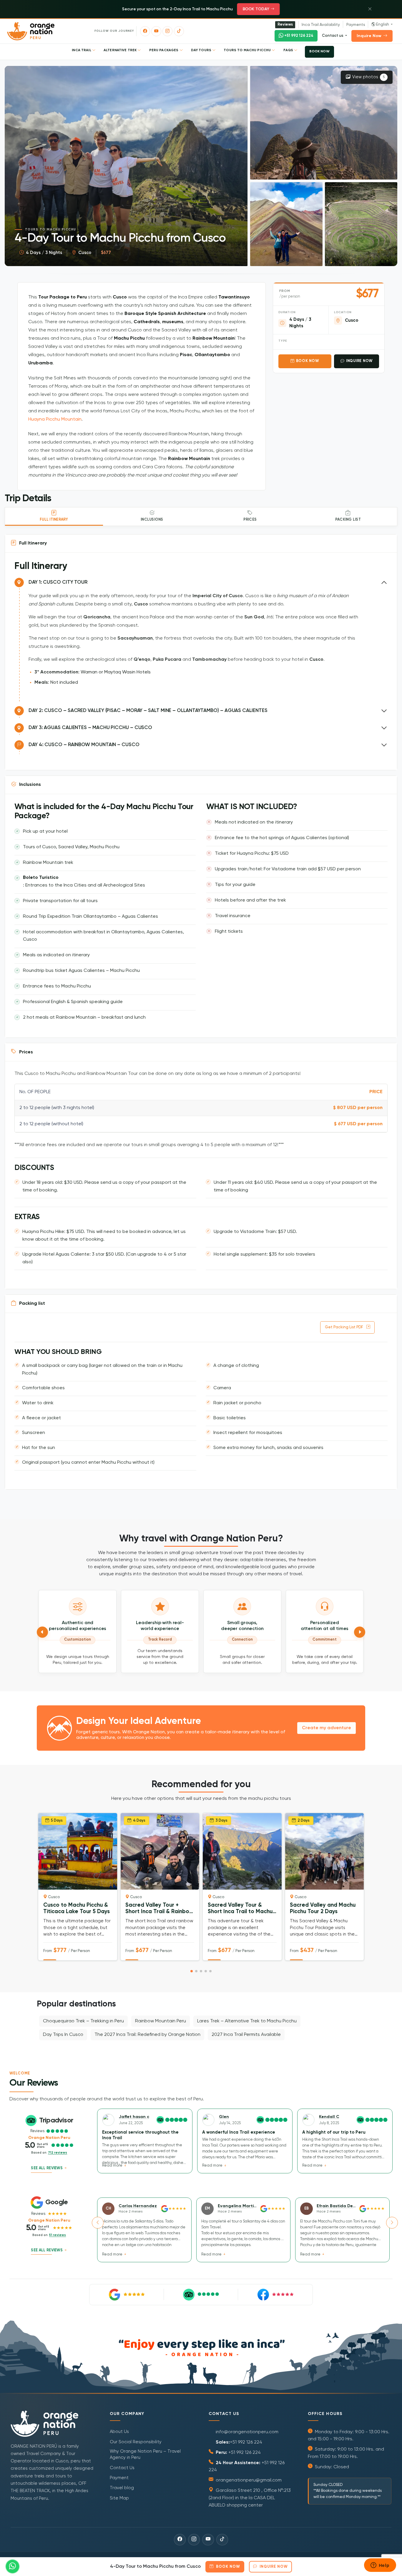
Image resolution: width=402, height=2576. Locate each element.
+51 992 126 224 (299, 36)
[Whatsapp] (13, 2566)
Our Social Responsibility (136, 2442)
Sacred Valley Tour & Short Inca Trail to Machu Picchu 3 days (240, 1909)
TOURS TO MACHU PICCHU (248, 50)
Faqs (289, 50)
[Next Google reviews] (392, 2223)
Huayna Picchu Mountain (55, 419)
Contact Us (122, 2468)
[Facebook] (180, 2540)
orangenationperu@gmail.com (248, 2480)
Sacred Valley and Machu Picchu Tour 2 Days (323, 1909)
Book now (319, 52)
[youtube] (156, 31)
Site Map (119, 2498)
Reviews (285, 25)
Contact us (333, 36)
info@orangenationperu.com (246, 2432)
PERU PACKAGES (164, 50)
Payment (119, 2478)
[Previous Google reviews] (98, 2223)
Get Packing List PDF (344, 1327)
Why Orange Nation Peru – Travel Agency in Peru (145, 2454)
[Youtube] (208, 2540)
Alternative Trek (121, 50)
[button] (324, 123)
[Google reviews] (127, 2295)
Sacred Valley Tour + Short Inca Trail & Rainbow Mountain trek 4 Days (159, 1909)
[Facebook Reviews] (275, 2295)
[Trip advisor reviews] (201, 2295)
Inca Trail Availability (321, 25)
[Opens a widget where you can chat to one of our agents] (380, 2566)
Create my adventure (327, 1728)
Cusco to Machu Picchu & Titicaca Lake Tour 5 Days (77, 1909)
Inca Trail (82, 50)
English (383, 25)
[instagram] (167, 31)
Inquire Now (369, 36)
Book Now (308, 361)
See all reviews (47, 2168)
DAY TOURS (202, 50)
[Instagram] (194, 2540)
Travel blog (122, 2488)
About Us (119, 2432)
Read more (113, 2166)
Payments (356, 25)
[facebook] (145, 31)
